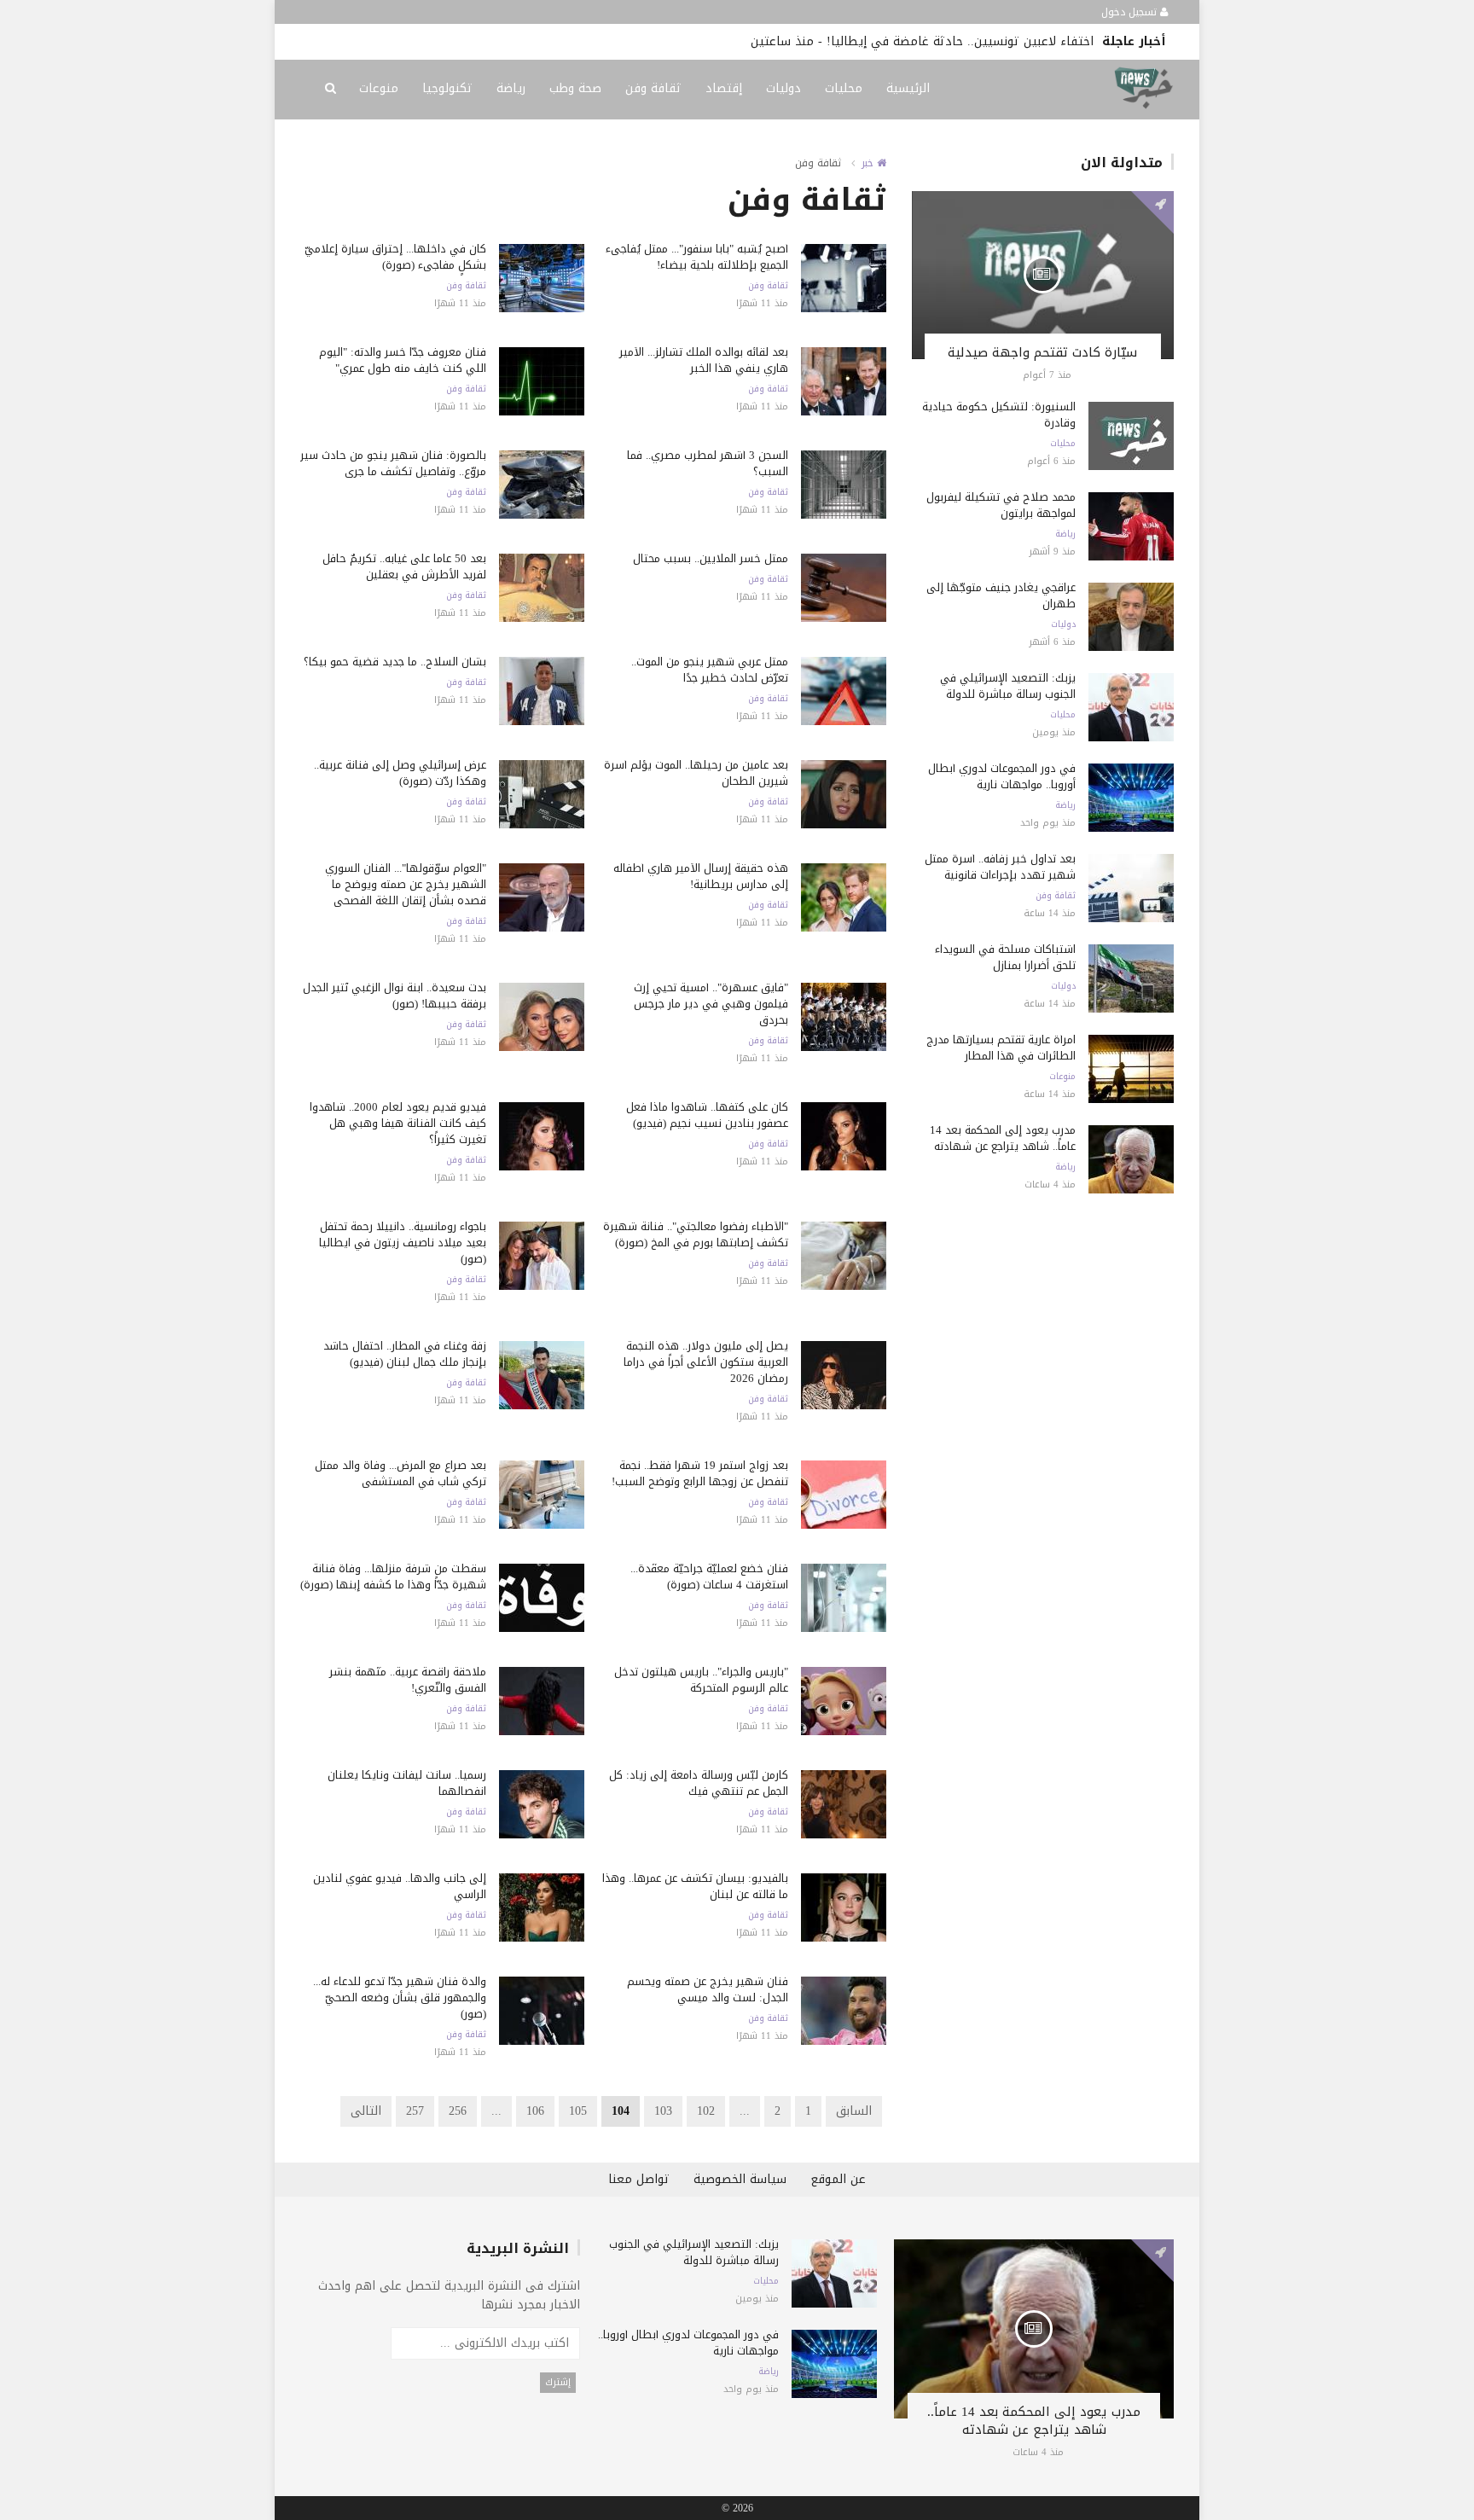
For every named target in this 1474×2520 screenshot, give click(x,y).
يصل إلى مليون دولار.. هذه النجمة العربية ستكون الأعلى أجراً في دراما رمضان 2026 (706, 1362)
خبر (869, 163)
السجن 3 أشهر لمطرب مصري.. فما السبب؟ (708, 463)
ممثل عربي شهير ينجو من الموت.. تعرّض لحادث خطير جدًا (710, 670)
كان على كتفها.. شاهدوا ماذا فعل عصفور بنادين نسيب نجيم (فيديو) (707, 1115)
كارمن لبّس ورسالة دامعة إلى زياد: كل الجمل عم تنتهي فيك (699, 1783)
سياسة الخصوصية (740, 2179)
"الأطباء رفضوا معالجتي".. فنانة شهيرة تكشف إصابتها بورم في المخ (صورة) (696, 1234)
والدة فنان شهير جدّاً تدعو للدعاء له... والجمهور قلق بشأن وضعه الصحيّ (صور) (400, 1997)
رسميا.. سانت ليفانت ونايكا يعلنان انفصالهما (407, 1783)
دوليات (783, 88)
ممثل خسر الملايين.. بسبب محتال (711, 558)
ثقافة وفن (653, 88)
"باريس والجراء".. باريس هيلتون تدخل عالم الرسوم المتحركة (701, 1680)
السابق (854, 2111)
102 (706, 2111)
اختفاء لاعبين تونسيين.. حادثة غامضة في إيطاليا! (960, 41)
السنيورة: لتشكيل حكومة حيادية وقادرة (999, 415)
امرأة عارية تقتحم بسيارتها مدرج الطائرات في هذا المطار (1001, 1048)
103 (663, 2111)
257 (415, 2111)
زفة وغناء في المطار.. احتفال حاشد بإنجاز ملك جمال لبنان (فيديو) (405, 1354)
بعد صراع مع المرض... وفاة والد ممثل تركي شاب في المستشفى (400, 1473)
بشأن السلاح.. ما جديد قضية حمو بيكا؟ (395, 662)
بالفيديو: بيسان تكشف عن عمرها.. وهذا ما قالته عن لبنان (695, 1886)
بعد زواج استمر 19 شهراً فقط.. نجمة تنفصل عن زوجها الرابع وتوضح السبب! (700, 1473)
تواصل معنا (639, 2179)
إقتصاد (724, 88)
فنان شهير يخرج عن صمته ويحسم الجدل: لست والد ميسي (708, 1989)
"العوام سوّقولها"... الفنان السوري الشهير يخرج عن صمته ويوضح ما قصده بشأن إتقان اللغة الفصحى (406, 884)
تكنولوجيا (447, 88)
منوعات (379, 88)
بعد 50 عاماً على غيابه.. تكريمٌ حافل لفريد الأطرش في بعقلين (404, 566)
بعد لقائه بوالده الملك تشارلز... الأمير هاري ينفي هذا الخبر (704, 360)
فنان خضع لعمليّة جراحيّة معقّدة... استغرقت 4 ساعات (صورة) (709, 1576)
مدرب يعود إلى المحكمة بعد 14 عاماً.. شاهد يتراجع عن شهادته (1003, 1138)
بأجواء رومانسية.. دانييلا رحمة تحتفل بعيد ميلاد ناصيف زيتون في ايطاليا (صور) (403, 1243)
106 (535, 2111)
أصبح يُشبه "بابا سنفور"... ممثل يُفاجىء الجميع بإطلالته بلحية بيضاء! (697, 257)
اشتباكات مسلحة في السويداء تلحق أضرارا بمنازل (1005, 957)
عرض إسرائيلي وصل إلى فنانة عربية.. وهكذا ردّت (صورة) (400, 773)
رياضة (511, 88)
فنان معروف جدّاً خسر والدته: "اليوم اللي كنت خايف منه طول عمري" (403, 360)
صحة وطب (575, 88)
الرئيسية (908, 88)
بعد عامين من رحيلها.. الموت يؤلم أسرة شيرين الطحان (696, 773)
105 (578, 2111)
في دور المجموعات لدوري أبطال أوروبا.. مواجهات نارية (1002, 776)
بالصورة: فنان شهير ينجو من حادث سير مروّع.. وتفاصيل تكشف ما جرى (393, 463)
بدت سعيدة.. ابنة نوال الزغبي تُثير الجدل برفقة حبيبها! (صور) (395, 996)
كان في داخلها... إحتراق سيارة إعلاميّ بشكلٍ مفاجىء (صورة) (395, 257)
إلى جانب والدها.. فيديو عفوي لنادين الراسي (400, 1886)
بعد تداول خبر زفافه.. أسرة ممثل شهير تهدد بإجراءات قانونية (1000, 867)
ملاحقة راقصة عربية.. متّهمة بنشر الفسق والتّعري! (408, 1680)
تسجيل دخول (1131, 12)
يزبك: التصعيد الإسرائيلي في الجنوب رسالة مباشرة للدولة (1008, 686)
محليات (844, 88)
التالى (366, 2111)
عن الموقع (838, 2179)
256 (458, 2111)
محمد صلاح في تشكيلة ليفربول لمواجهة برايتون (1001, 505)
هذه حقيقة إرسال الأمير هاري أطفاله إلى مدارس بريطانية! (701, 876)
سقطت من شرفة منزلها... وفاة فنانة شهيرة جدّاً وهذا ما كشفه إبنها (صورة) (393, 1576)
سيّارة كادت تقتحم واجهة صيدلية (1042, 352)
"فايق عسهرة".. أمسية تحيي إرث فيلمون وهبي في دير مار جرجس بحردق (711, 1004)
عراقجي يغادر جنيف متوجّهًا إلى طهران (1001, 595)
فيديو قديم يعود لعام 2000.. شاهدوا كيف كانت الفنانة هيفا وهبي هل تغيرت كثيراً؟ (398, 1123)
